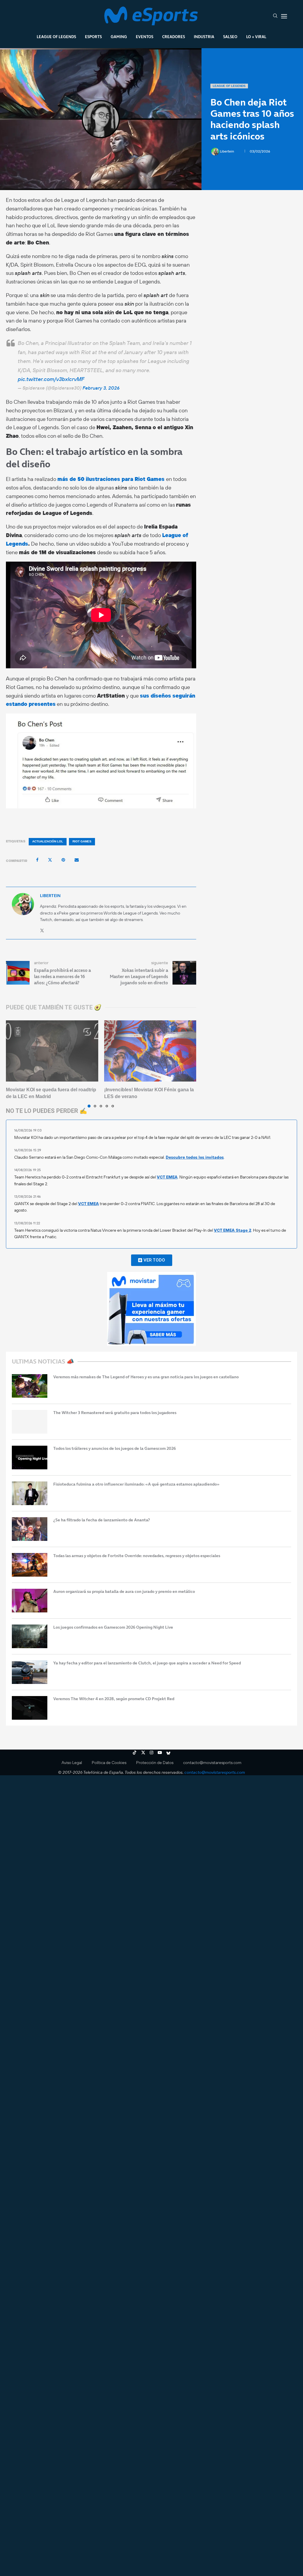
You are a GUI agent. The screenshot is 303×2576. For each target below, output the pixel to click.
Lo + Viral (256, 37)
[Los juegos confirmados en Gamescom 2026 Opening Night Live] (30, 1636)
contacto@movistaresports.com (212, 1763)
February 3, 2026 (101, 388)
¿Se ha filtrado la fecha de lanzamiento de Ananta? (102, 1520)
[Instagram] (151, 1753)
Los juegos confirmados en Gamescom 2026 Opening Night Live (113, 1627)
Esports (93, 37)
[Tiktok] (135, 1753)
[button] (14, 1064)
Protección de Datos (155, 1763)
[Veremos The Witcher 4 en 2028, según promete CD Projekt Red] (30, 1708)
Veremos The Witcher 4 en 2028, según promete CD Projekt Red (114, 1699)
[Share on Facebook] (37, 860)
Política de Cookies (109, 1763)
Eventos (145, 37)
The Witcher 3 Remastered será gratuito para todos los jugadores (115, 1413)
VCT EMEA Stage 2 (233, 1230)
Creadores (174, 37)
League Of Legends (56, 37)
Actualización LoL (48, 841)
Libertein (227, 151)
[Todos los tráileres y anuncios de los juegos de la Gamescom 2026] (30, 1458)
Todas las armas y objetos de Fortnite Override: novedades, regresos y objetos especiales (137, 1556)
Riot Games (82, 841)
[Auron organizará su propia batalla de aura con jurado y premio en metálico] (30, 1601)
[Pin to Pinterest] (63, 860)
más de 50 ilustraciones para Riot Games (112, 479)
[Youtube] (160, 1753)
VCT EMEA (167, 1177)
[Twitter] (143, 1753)
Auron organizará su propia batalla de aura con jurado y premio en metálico (124, 1592)
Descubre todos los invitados (195, 1157)
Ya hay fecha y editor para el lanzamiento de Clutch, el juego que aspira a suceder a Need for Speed (147, 1663)
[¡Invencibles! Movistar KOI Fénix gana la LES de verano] (150, 1051)
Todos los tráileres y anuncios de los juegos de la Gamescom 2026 (115, 1449)
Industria (204, 37)
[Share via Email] (77, 860)
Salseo (230, 37)
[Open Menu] (284, 16)
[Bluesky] (168, 1753)
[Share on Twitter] (50, 860)
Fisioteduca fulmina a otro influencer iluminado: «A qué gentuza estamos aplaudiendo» (136, 1484)
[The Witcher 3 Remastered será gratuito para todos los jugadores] (30, 1422)
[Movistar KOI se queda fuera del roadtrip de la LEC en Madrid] (52, 1051)
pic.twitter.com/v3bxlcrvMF (51, 379)
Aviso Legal (72, 1763)
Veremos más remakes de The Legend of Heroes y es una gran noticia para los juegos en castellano (146, 1377)
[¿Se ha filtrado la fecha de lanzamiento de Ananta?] (30, 1529)
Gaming (119, 37)
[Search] (275, 16)
